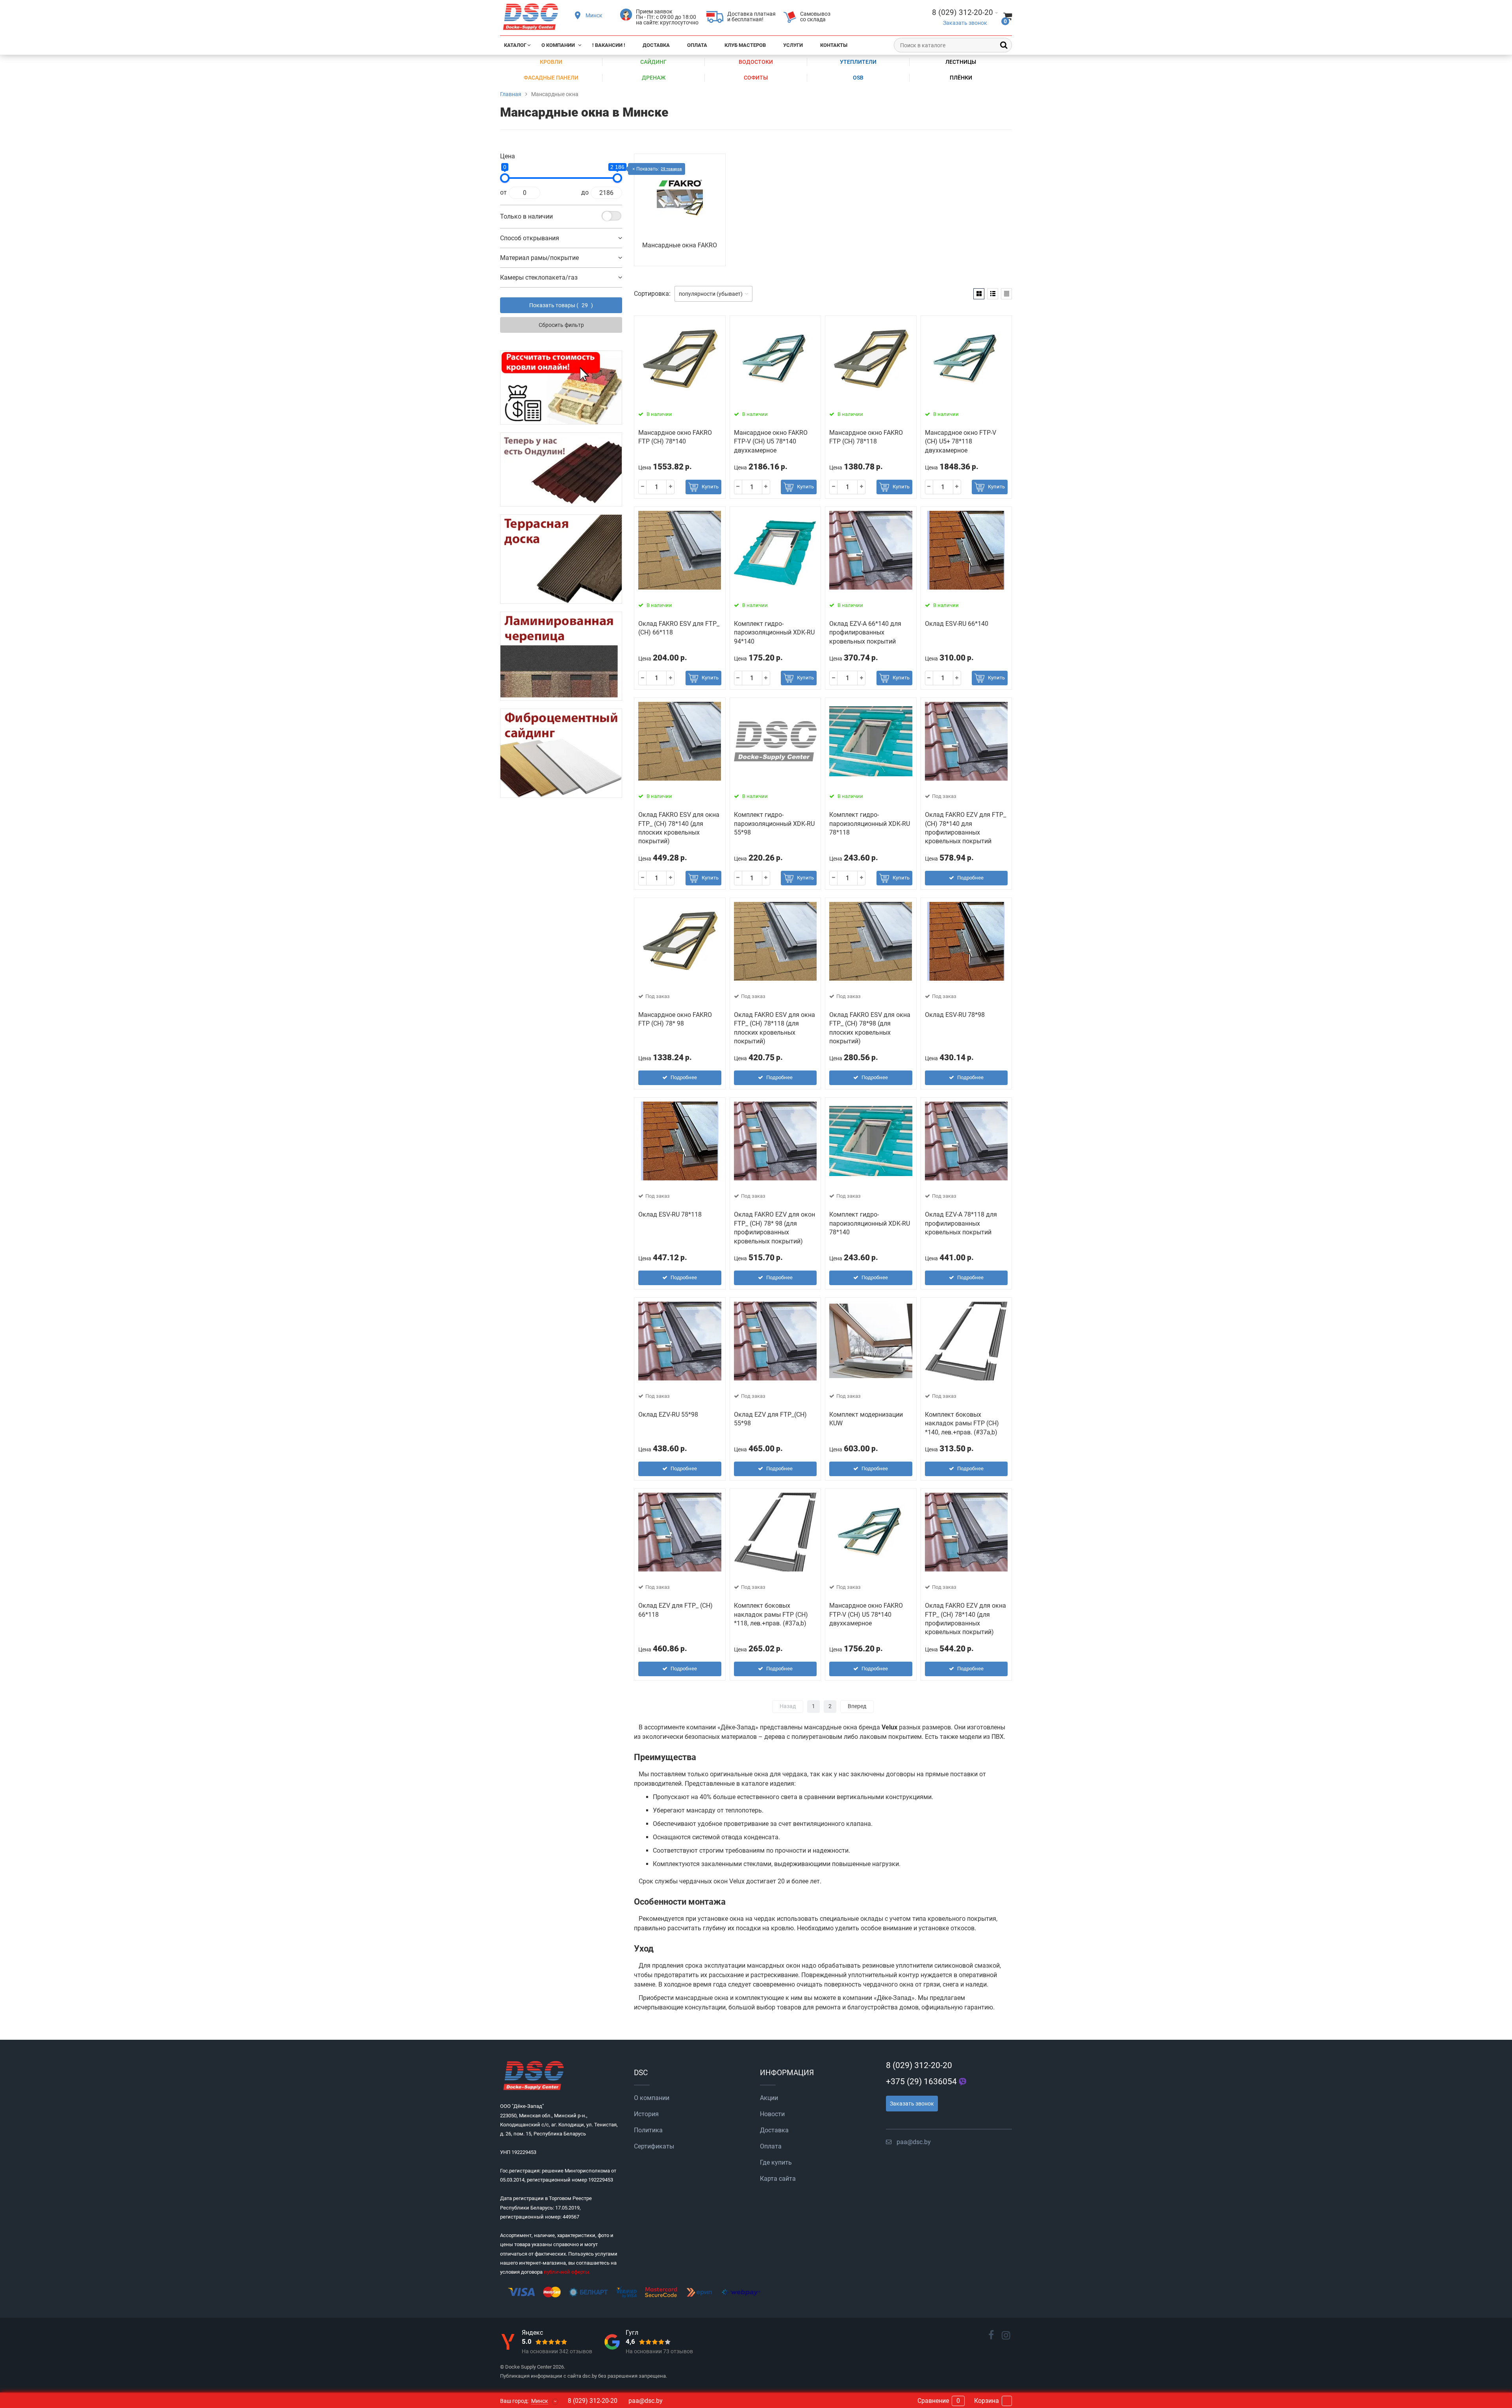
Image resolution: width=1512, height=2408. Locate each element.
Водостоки (756, 62)
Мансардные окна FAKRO (680, 245)
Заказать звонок (965, 23)
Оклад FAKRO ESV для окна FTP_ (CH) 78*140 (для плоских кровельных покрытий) (679, 828)
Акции (769, 2098)
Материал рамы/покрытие (539, 258)
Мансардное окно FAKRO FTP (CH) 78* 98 (675, 1019)
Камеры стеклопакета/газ (539, 277)
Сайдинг (653, 62)
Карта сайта (778, 2179)
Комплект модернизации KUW (866, 1419)
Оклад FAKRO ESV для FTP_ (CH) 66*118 (679, 628)
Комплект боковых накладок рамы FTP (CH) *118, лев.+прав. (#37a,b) (771, 1614)
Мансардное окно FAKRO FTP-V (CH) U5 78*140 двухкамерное (771, 442)
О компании (558, 45)
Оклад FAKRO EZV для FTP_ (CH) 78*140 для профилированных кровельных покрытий (965, 828)
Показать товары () (561, 305)
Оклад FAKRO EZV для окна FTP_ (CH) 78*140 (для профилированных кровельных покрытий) (965, 1619)
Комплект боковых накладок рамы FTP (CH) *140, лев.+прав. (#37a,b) (962, 1423)
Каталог (515, 45)
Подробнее (970, 878)
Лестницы (961, 62)
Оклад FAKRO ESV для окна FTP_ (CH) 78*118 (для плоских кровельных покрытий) (775, 1028)
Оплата (697, 45)
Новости (772, 2114)
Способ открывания (530, 238)
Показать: (659, 169)
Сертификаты (654, 2146)
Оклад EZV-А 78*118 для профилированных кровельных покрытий (961, 1223)
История (646, 2114)
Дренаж (654, 78)
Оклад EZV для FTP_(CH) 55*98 (770, 1419)
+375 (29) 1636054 (921, 2081)
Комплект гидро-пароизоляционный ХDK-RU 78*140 (870, 1223)
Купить (710, 487)
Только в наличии (526, 216)
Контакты (834, 45)
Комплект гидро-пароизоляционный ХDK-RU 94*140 (774, 633)
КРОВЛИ (551, 62)
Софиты (756, 78)
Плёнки (961, 78)
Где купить (776, 2162)
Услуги (793, 45)
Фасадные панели (551, 78)
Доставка (656, 45)
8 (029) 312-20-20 (919, 2065)
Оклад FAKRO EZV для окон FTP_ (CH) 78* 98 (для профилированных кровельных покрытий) (775, 1228)
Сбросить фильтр (561, 325)
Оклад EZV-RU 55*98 (668, 1415)
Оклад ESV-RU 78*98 (955, 1015)
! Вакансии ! (609, 45)
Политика (648, 2130)
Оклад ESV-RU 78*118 (670, 1214)
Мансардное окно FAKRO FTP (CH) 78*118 (866, 437)
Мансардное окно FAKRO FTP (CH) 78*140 (675, 437)
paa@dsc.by (914, 2142)
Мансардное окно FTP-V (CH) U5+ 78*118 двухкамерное (961, 442)
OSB (858, 78)
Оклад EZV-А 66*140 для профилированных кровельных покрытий (865, 633)
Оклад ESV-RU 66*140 (957, 624)
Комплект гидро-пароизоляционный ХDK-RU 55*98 (774, 824)
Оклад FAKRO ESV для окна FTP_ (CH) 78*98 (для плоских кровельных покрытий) (870, 1028)
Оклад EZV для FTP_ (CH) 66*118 (675, 1610)
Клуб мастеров (745, 45)
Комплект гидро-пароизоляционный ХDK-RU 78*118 (870, 824)
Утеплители (858, 62)
